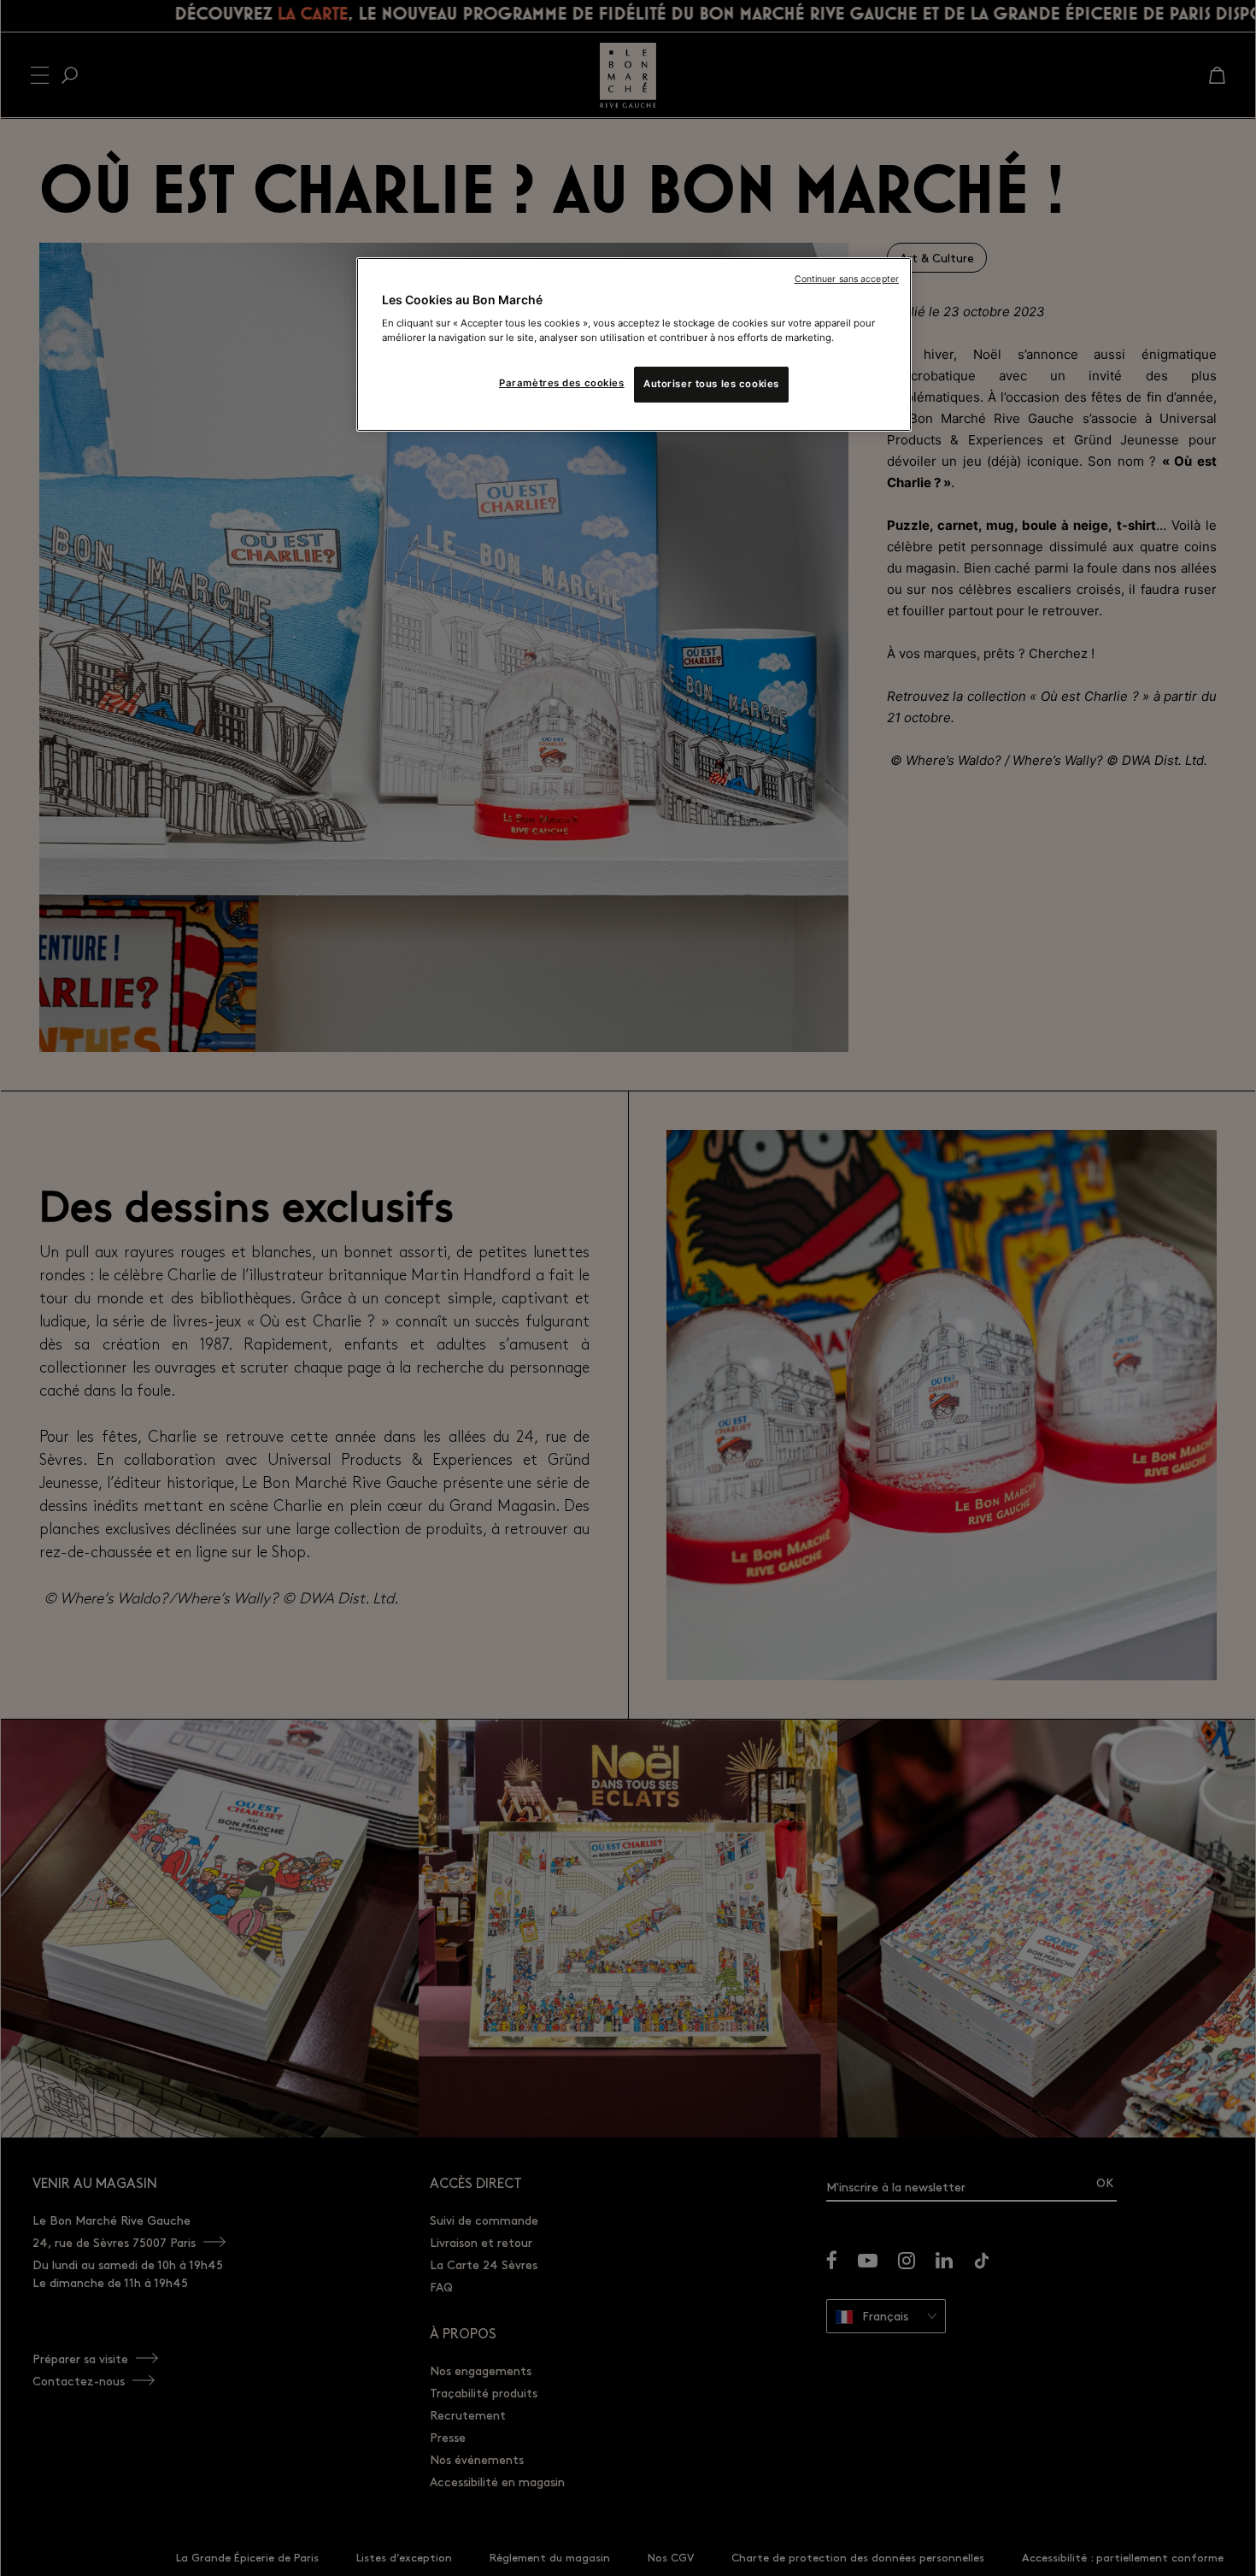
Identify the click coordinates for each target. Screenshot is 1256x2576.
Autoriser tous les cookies (711, 385)
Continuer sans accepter (847, 279)
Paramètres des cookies (562, 384)
